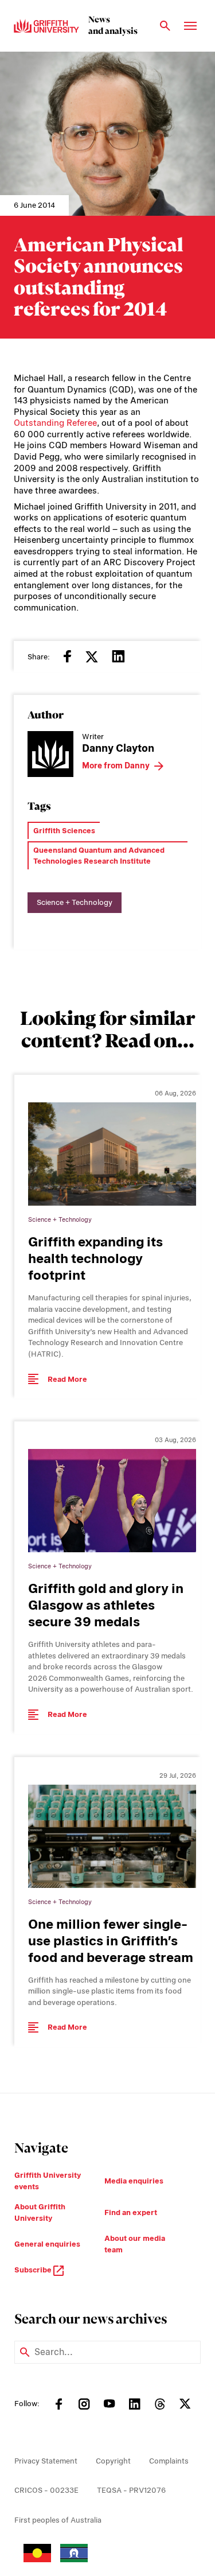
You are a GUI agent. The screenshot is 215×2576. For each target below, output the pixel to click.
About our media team (135, 2244)
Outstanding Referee (55, 423)
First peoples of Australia (58, 2520)
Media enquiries (134, 2181)
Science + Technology (75, 902)
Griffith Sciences (64, 831)
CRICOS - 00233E (46, 2490)
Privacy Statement (46, 2461)
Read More (67, 1379)
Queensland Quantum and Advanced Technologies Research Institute (99, 856)
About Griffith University (40, 2212)
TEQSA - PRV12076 (131, 2490)
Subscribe (34, 2270)
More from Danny (116, 766)
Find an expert (131, 2212)
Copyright (113, 2461)
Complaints (169, 2461)
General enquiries (47, 2244)
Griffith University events (48, 2181)
